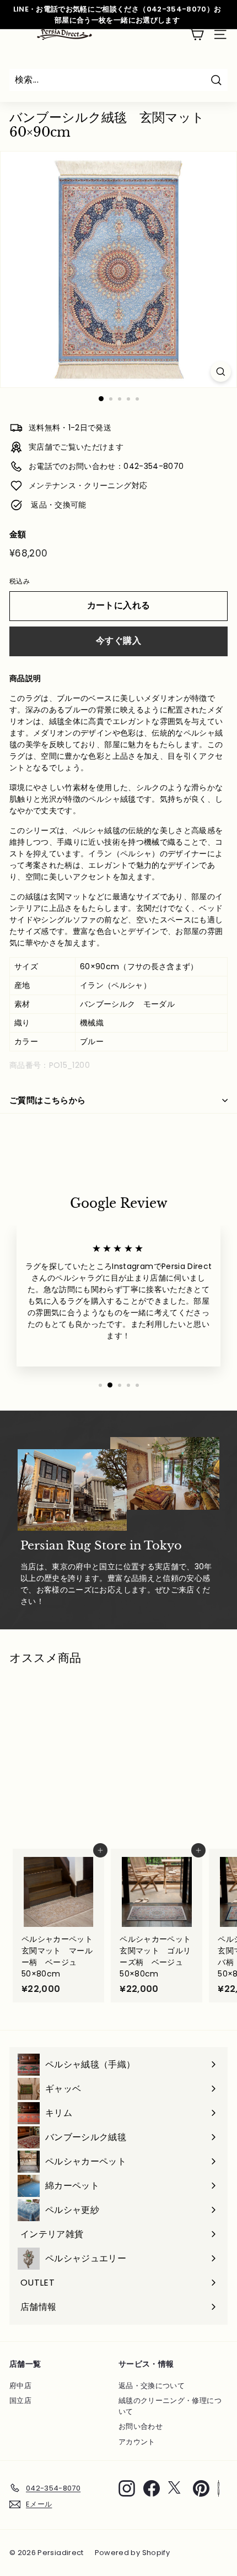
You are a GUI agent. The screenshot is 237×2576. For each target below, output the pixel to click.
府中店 (20, 2386)
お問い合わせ (141, 2426)
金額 (18, 534)
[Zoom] (221, 372)
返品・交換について (152, 2386)
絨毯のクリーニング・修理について (170, 2406)
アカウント (137, 2442)
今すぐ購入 (118, 641)
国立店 (20, 2401)
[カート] (196, 34)
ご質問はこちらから (47, 1100)
